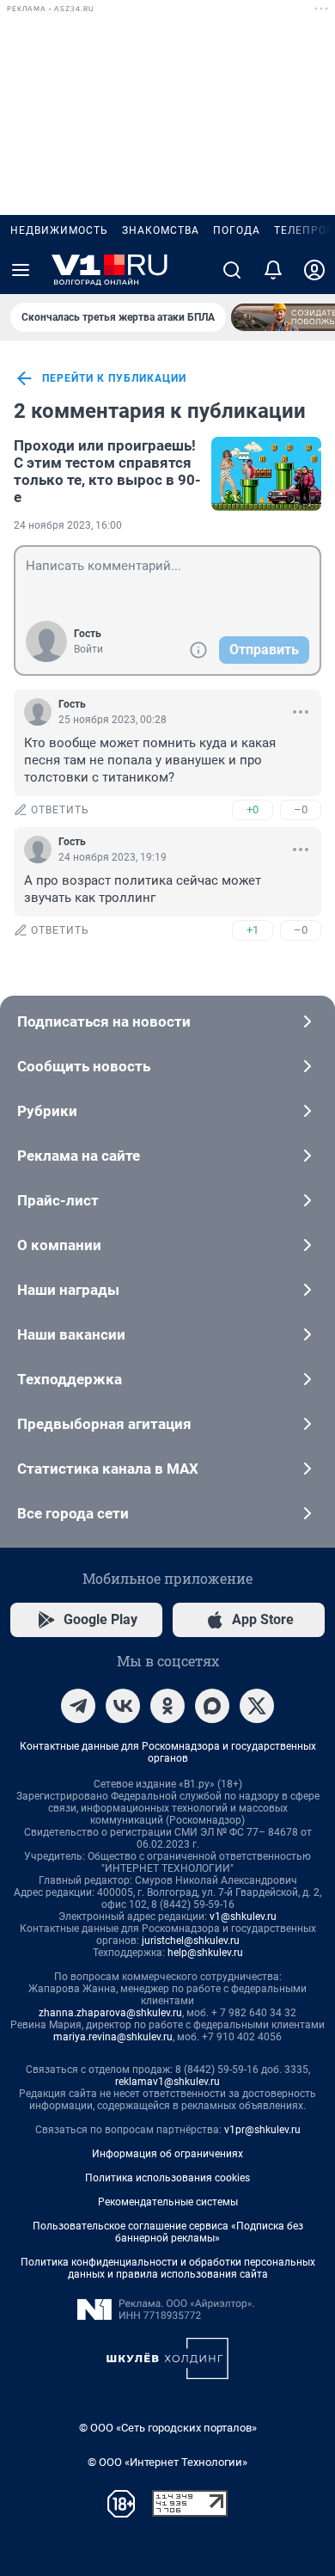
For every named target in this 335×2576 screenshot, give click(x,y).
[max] (212, 1706)
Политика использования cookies (167, 2178)
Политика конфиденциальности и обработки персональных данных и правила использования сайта (168, 2268)
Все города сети (73, 1513)
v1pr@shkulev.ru (262, 2130)
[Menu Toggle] (21, 270)
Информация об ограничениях (167, 2154)
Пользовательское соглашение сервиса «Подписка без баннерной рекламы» (168, 2232)
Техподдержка (70, 1379)
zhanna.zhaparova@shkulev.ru (110, 2013)
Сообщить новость (84, 1066)
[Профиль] (314, 270)
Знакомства (161, 230)
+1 (253, 930)
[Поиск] (232, 270)
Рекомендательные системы (168, 2202)
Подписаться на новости (104, 1021)
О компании (59, 1245)
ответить (60, 810)
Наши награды (68, 1290)
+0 (253, 810)
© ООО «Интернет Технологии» (167, 2462)
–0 (301, 810)
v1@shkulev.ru (243, 1917)
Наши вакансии (71, 1334)
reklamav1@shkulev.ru (167, 2082)
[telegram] (78, 1706)
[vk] (123, 1706)
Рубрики (47, 1111)
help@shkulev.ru (205, 1953)
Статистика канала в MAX (108, 1469)
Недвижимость (59, 230)
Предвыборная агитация (104, 1424)
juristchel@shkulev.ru (191, 1941)
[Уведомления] (273, 270)
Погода (237, 230)
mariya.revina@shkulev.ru (113, 2037)
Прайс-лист (58, 1200)
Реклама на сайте (79, 1156)
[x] (257, 1706)
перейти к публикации (114, 378)
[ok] (167, 1706)
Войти (88, 649)
